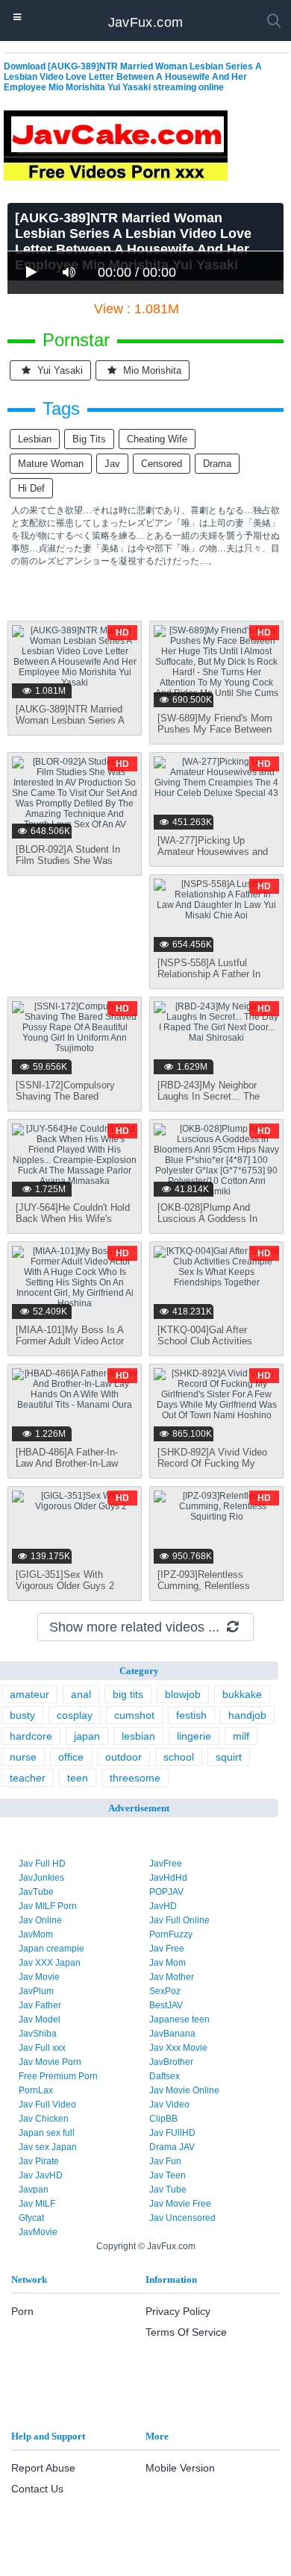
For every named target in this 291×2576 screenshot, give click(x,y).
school (179, 1757)
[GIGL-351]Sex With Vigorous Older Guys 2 (65, 1580)
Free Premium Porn (58, 2076)
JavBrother (171, 2062)
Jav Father (40, 2005)
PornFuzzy (171, 1934)
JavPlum (36, 1991)
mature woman (51, 464)
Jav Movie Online (184, 2090)
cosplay (75, 1715)
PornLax (36, 2090)
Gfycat (31, 2218)
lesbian (35, 439)
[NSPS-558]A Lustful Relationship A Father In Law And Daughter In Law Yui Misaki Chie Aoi (212, 980)
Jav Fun (165, 2161)
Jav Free (167, 1949)
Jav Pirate (39, 2161)
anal (81, 1694)
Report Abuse (43, 2468)
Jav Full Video (47, 2105)
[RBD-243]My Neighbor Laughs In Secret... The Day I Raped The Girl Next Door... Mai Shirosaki (215, 1102)
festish (191, 1715)
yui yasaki (59, 370)
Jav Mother (172, 1977)
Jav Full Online (179, 1920)
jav (112, 464)
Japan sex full (47, 2133)
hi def (31, 488)
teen (78, 1778)
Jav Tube (168, 2190)
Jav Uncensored (182, 2218)
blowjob (183, 1694)
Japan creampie (51, 1949)
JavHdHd (168, 1878)
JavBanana (172, 2034)
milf (241, 1736)
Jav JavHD (41, 2175)
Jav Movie (39, 1977)
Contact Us (37, 2489)
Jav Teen (168, 2175)
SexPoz (165, 1991)
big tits (89, 439)
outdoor (123, 1757)
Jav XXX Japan (50, 1963)
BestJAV (166, 2005)
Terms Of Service (186, 2332)
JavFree (166, 1864)
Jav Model (40, 2019)
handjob (247, 1715)
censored (162, 464)
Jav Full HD (42, 1864)
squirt (229, 1757)
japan (87, 1736)
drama (217, 464)
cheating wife (157, 439)
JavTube (36, 1892)
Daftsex (165, 2076)
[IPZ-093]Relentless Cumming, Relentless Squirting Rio (204, 1586)
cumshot (134, 1715)
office (71, 1757)
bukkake (242, 1694)
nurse (23, 1757)
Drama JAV (172, 2147)
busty (22, 1715)
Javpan (34, 2190)
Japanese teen (179, 2019)
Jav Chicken (44, 2119)
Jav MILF (37, 2204)
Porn (22, 2311)
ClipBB (163, 2119)
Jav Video (169, 2105)
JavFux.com (146, 22)
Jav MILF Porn (48, 1906)
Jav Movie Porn (50, 2062)
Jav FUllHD (172, 2133)
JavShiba (38, 2034)
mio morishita (151, 370)
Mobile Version (180, 2468)
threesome (135, 1778)
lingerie (194, 1736)
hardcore (31, 1736)
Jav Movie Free (180, 2204)
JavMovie (38, 2232)
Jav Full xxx (42, 2048)
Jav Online (40, 1920)
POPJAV (166, 1892)
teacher (28, 1778)
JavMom (36, 1934)
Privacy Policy (178, 2311)
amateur (29, 1694)
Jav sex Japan (48, 2147)
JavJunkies (41, 1878)
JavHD (163, 1906)
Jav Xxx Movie (178, 2048)
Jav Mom (168, 1963)
